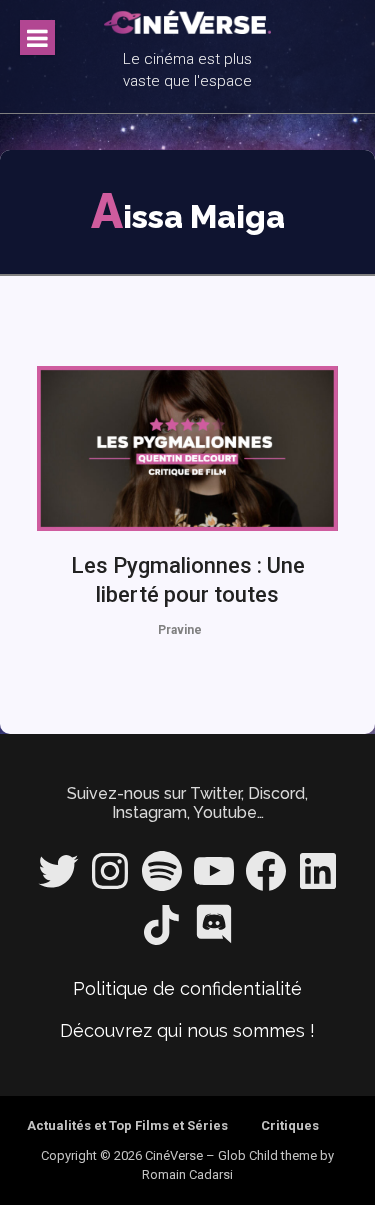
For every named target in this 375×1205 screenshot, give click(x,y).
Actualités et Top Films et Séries (127, 1125)
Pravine (180, 630)
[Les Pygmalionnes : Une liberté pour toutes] (188, 448)
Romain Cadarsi (187, 1174)
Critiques (290, 1125)
